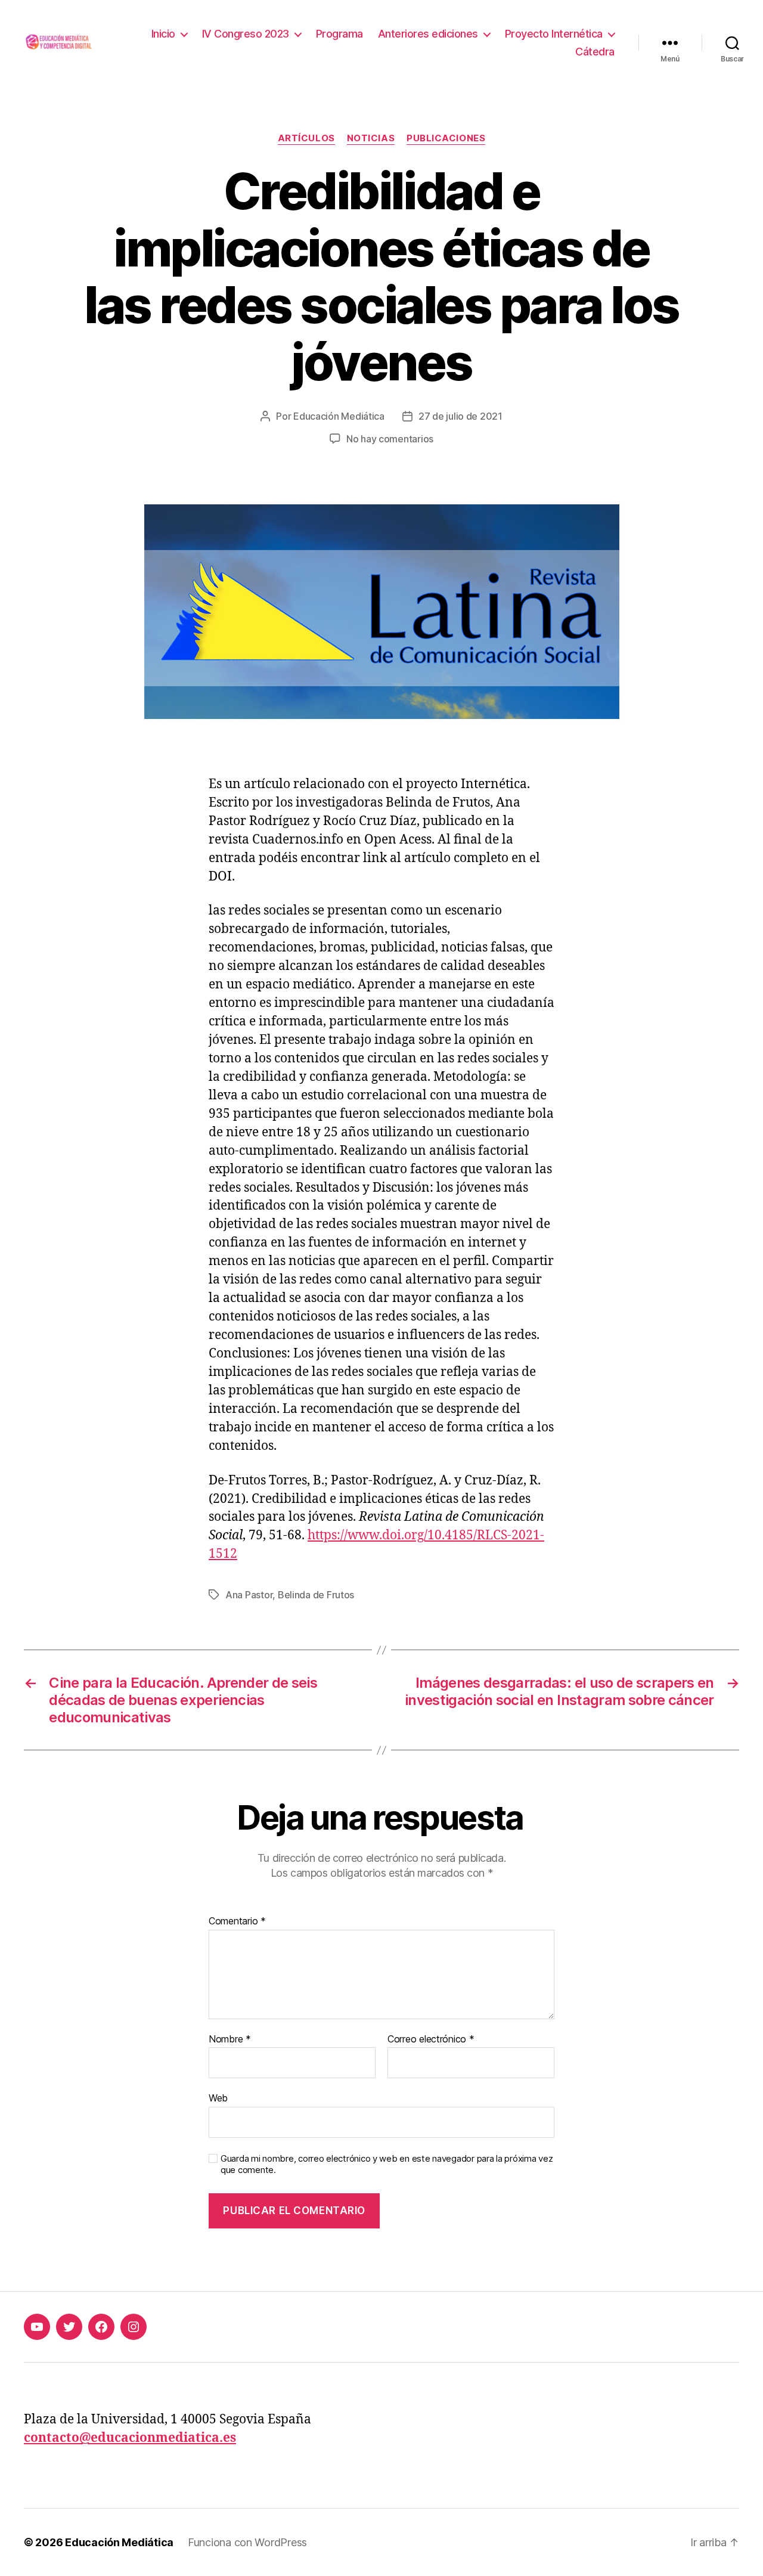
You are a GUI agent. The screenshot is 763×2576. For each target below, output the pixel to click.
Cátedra (595, 52)
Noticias (371, 138)
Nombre (230, 2039)
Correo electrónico (431, 2039)
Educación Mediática (339, 416)
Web (218, 2098)
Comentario (237, 1921)
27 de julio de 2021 (460, 416)
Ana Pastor (249, 1595)
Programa (339, 34)
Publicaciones (446, 138)
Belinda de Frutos (316, 1595)
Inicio (163, 34)
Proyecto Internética (554, 34)
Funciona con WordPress (247, 2542)
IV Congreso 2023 (246, 34)
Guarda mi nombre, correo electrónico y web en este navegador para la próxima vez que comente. (387, 2164)
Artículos (306, 138)
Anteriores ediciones (428, 34)
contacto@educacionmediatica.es (130, 2438)
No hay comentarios (390, 439)
